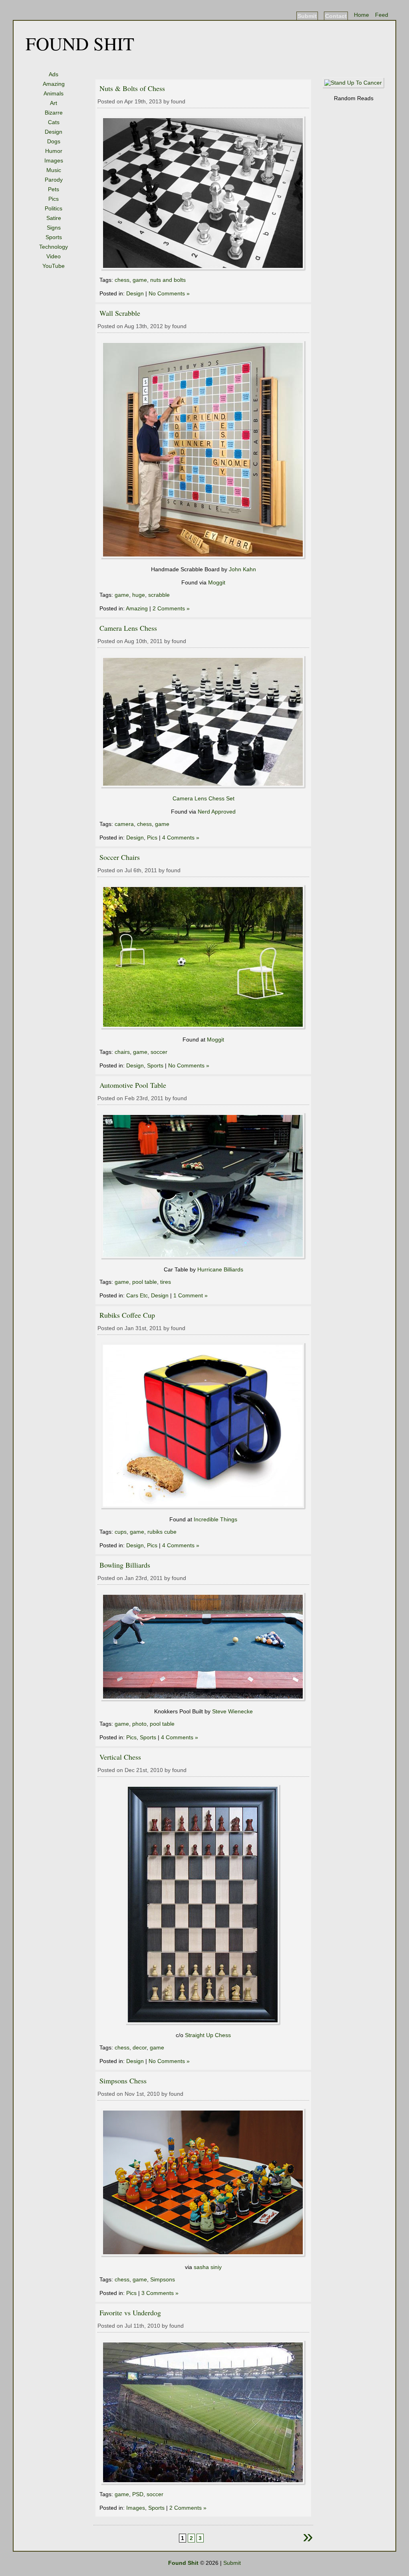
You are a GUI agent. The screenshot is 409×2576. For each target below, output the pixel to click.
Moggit (217, 582)
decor (140, 2047)
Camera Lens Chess (128, 628)
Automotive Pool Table (133, 1085)
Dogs (54, 141)
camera (124, 824)
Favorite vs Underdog (130, 2313)
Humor (54, 151)
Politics (54, 208)
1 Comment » (191, 1295)
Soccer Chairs (120, 857)
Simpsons (163, 2279)
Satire (54, 218)
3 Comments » (160, 2293)
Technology (54, 247)
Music (54, 170)
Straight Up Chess (208, 2035)
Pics (54, 199)
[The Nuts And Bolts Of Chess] (204, 269)
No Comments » (169, 293)
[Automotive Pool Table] (204, 1258)
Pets (54, 189)
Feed (382, 15)
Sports (54, 237)
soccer (159, 1052)
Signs (54, 228)
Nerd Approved (217, 812)
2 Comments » (171, 608)
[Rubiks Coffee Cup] (204, 1508)
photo (139, 1724)
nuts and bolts (168, 280)
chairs (122, 1052)
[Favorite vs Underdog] (204, 2483)
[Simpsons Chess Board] (204, 2255)
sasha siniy (208, 2267)
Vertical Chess (120, 1757)
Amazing (54, 84)
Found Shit (80, 43)
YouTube (54, 266)
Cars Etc (137, 1295)
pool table (145, 1282)
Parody (54, 180)
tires (166, 1282)
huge (139, 595)
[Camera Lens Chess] (204, 787)
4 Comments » (181, 838)
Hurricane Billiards (220, 1269)
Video (54, 256)
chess (122, 280)
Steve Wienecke (232, 1711)
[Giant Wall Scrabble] (204, 558)
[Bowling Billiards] (204, 1700)
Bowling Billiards (125, 1565)
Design (54, 132)
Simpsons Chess (123, 2081)
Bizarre (54, 113)
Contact (336, 16)
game (140, 280)
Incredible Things (215, 1519)
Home (361, 15)
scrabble (159, 595)
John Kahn (242, 569)
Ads (54, 74)
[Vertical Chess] (203, 2024)
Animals (54, 93)
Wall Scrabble (120, 313)
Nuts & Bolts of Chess (132, 88)
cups (121, 1532)
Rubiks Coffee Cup (127, 1315)
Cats (54, 122)
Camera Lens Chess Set (204, 798)
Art (54, 103)
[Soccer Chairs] (204, 1028)
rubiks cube (162, 1532)
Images (54, 160)
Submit (307, 16)
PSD (138, 2494)
